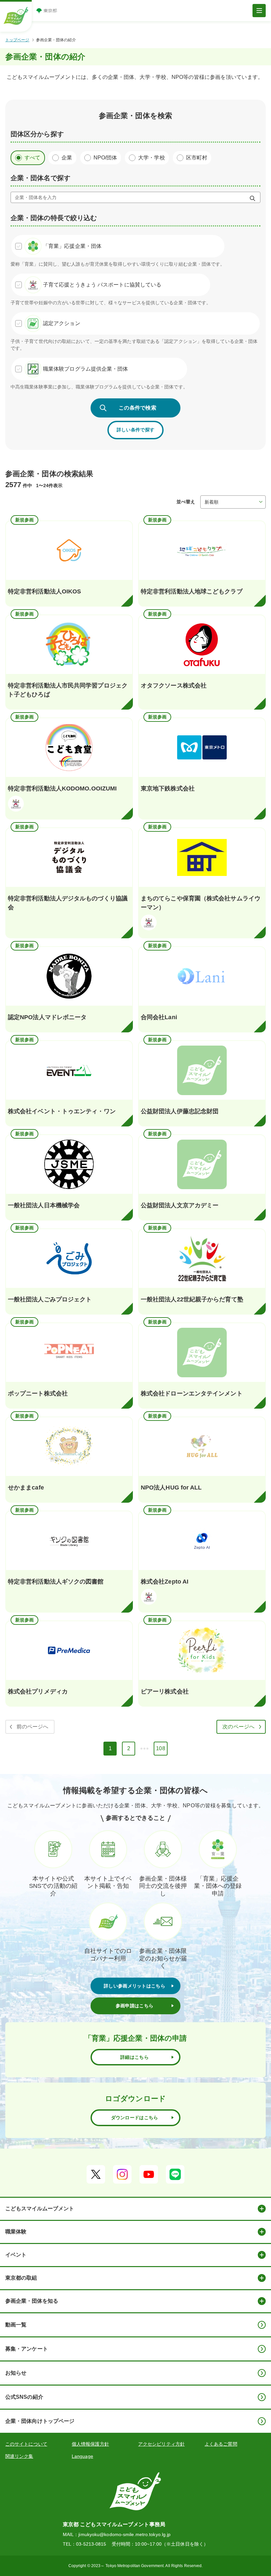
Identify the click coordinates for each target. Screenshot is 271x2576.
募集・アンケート (27, 2349)
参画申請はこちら (135, 2006)
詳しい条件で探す (135, 430)
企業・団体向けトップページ (40, 2421)
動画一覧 (16, 2325)
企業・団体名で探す (40, 178)
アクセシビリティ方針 (161, 2444)
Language (82, 2456)
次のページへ (238, 1727)
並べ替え (186, 502)
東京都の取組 (21, 2278)
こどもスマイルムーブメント (40, 2208)
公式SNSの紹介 (24, 2397)
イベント (16, 2255)
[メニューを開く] (259, 11)
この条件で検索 (137, 408)
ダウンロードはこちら (135, 2118)
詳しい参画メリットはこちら (135, 1986)
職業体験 (16, 2232)
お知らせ (16, 2373)
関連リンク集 (19, 2456)
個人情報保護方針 (90, 2444)
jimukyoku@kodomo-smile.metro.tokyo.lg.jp (124, 2534)
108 (162, 1750)
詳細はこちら (135, 2057)
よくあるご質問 (221, 2444)
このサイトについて (26, 2444)
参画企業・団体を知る (32, 2301)
